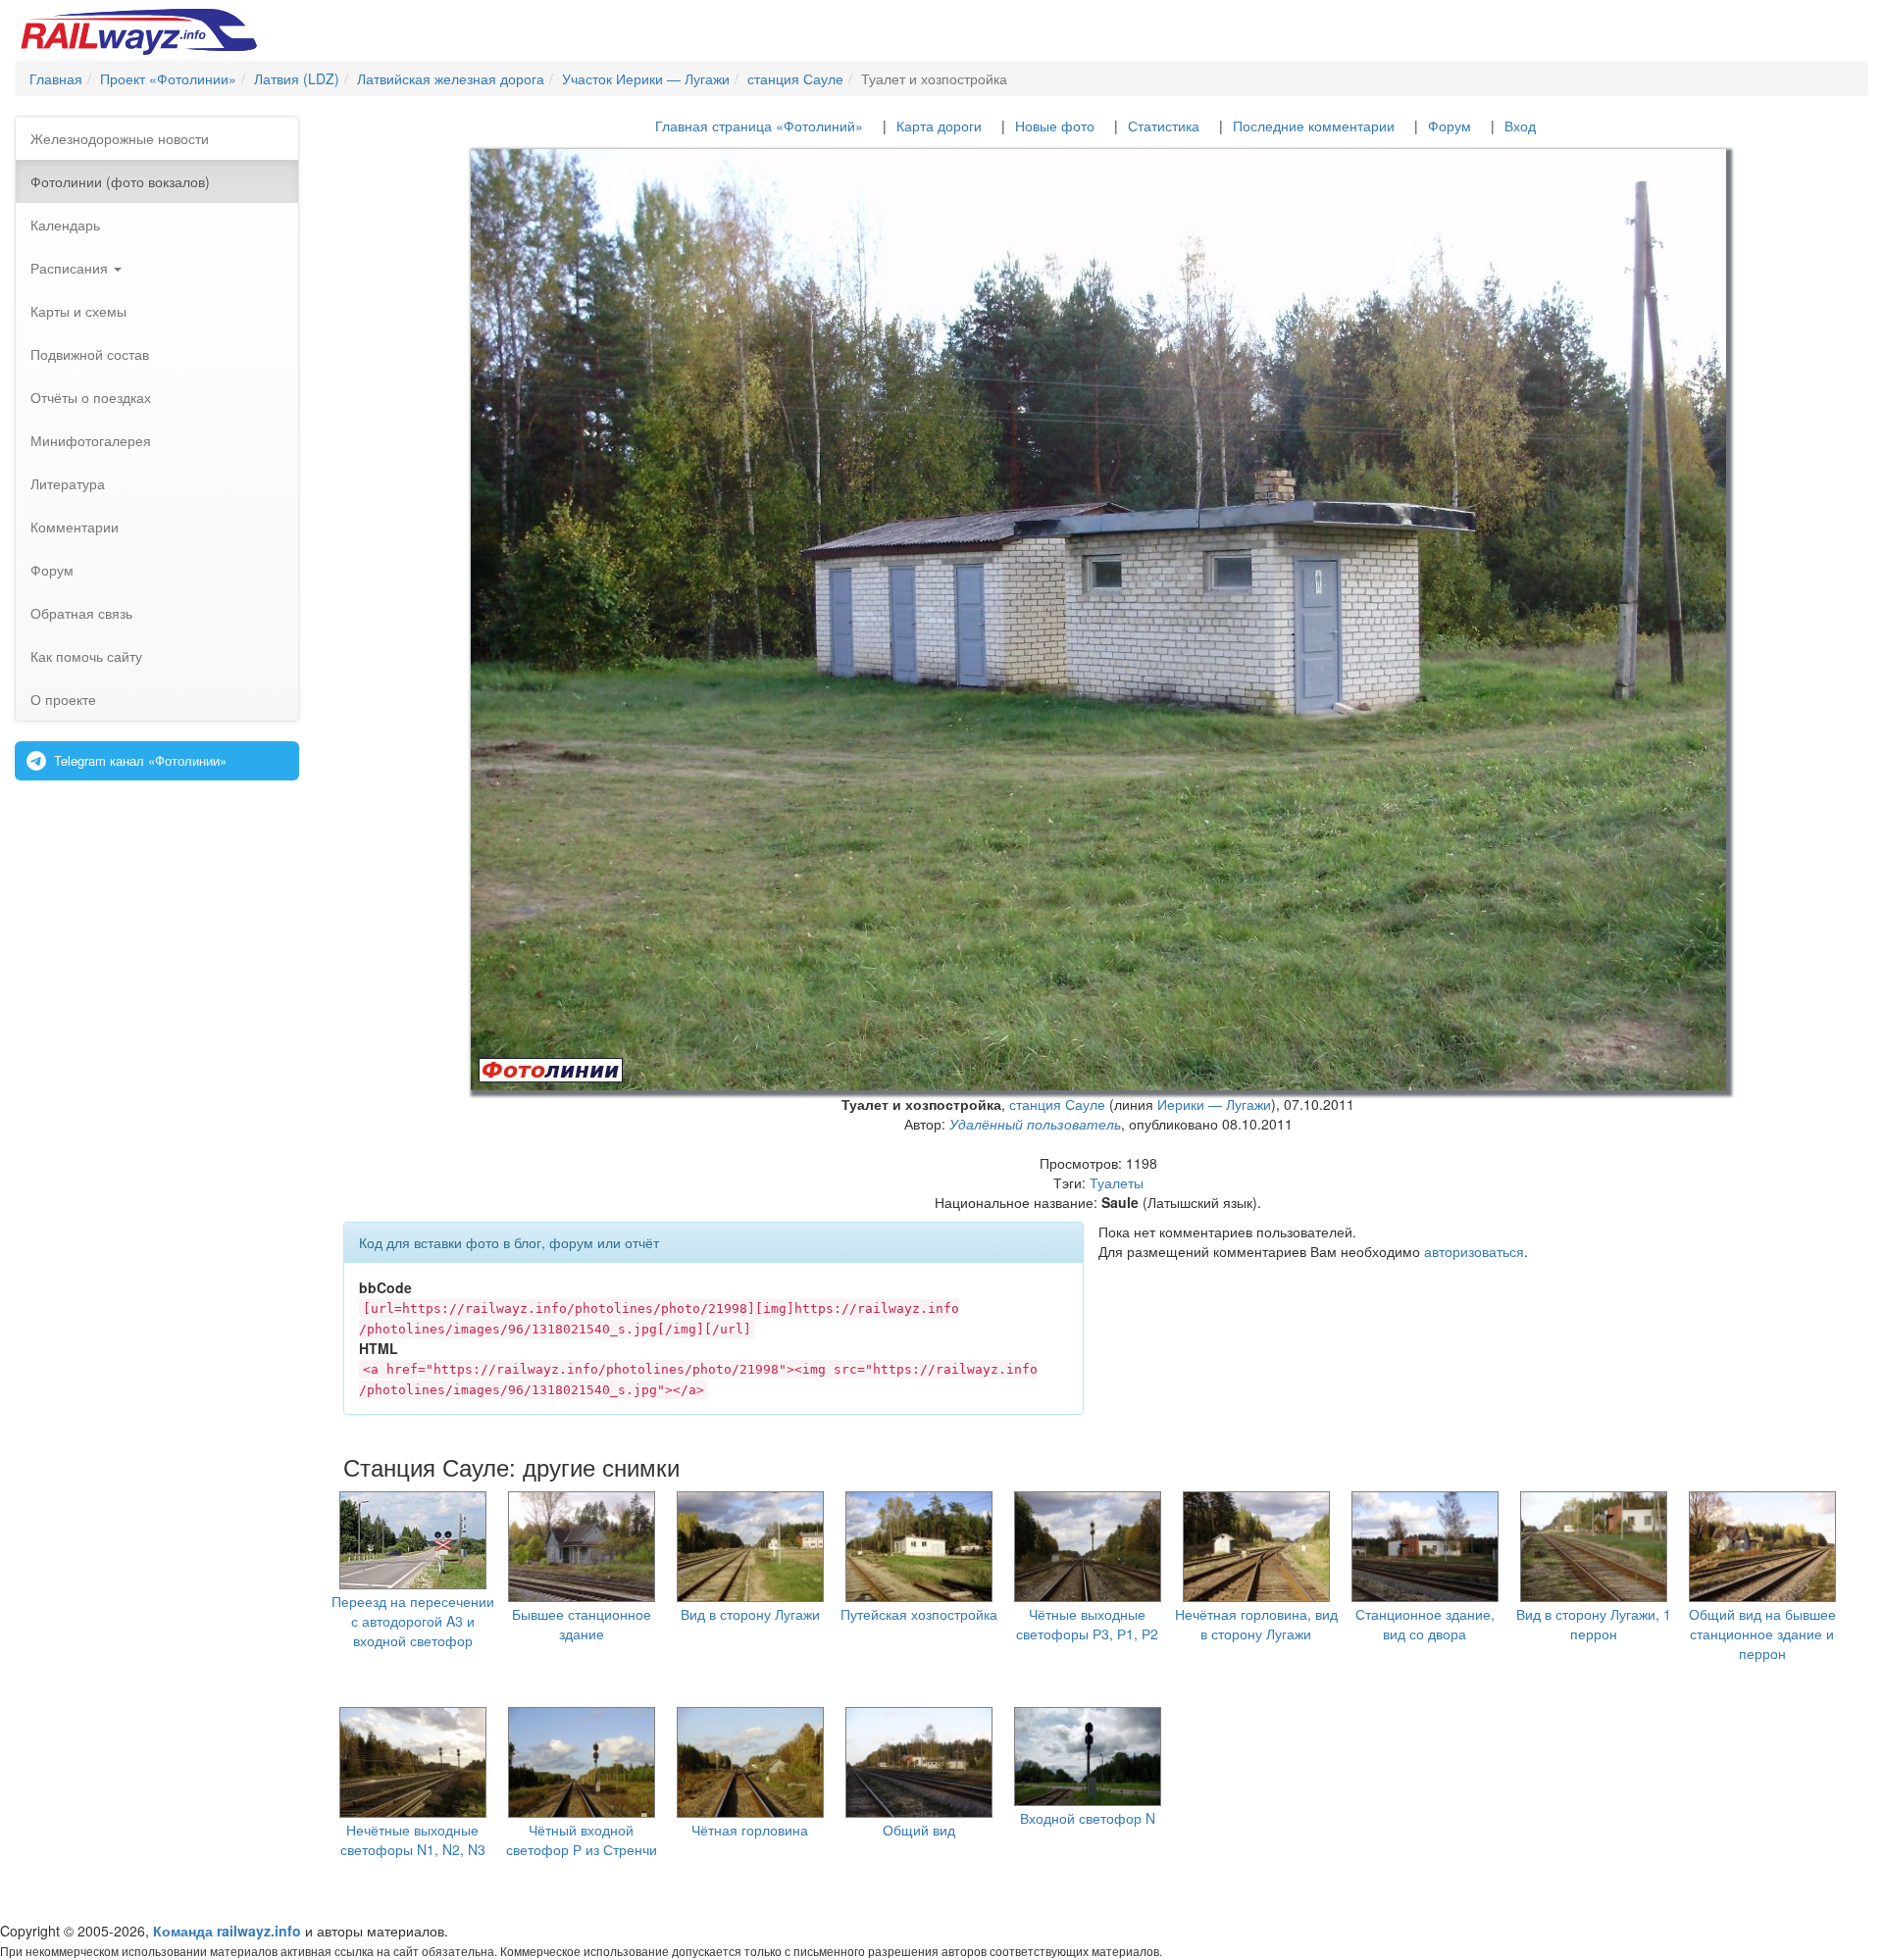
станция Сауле (1057, 1104)
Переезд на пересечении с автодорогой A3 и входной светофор (413, 1621)
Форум (52, 570)
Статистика (1164, 126)
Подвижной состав (90, 354)
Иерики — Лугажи (1214, 1104)
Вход (1520, 126)
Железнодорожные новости (120, 138)
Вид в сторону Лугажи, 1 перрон (1594, 1624)
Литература (68, 483)
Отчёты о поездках (91, 397)
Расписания (71, 268)
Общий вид (919, 1830)
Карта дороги (939, 126)
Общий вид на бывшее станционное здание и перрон (1762, 1633)
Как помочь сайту (86, 656)
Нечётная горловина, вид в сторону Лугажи (1256, 1624)
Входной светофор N (1088, 1818)
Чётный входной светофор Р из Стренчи (582, 1839)
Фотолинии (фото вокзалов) (120, 181)
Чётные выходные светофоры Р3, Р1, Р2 (1087, 1624)
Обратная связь (81, 613)
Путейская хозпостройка (919, 1614)
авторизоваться (1474, 1251)
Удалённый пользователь (1035, 1124)
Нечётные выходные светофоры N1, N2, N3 (413, 1839)
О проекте (63, 699)
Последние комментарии (1314, 126)
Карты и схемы (78, 311)
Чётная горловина (750, 1830)
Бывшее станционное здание (582, 1624)
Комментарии (75, 527)
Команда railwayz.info (227, 1931)
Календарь (65, 225)
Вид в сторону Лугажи (750, 1614)
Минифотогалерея (91, 440)
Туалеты (1117, 1182)
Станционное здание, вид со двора (1425, 1624)
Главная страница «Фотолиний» (759, 126)
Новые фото (1055, 126)
